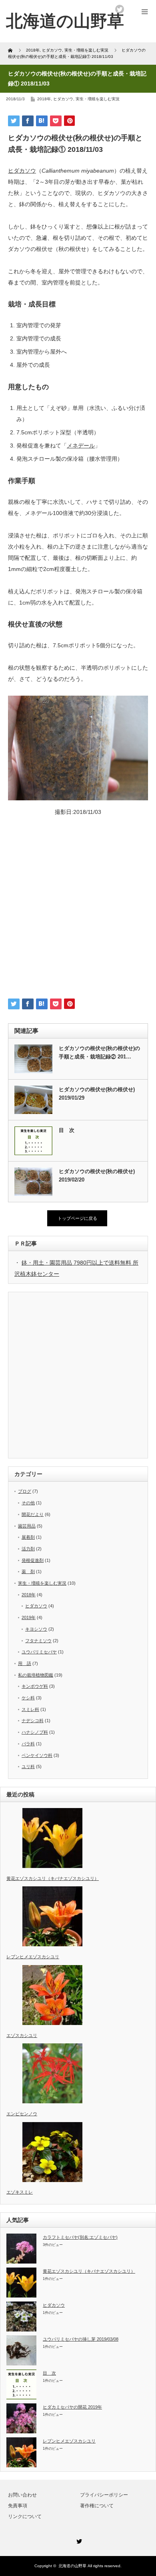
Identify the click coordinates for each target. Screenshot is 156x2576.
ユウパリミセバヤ (39, 1652)
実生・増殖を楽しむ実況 (98, 99)
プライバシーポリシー (104, 2495)
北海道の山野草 (65, 21)
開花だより (33, 1514)
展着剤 (28, 1537)
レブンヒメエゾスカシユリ (69, 2441)
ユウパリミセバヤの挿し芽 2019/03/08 (81, 2339)
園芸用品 (27, 1526)
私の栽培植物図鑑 (36, 1675)
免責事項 (18, 2506)
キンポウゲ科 (35, 1686)
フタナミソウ (38, 1641)
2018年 (44, 99)
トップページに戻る (77, 1218)
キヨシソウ (36, 1629)
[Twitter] (78, 2540)
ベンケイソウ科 (37, 1755)
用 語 (25, 1663)
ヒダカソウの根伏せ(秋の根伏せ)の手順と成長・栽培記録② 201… (99, 1052)
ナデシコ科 (33, 1721)
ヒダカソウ (63, 99)
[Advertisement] (78, 911)
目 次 (67, 1130)
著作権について (97, 2506)
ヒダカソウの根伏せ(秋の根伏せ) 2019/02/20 (97, 1176)
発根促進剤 (33, 1560)
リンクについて (25, 2516)
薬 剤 (28, 1571)
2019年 (29, 1617)
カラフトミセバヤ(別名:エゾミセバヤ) (80, 2237)
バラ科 (28, 1744)
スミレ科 (30, 1709)
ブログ (25, 1491)
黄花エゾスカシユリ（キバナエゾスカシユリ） (89, 2271)
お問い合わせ (22, 2495)
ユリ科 (28, 1766)
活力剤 (28, 1549)
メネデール (81, 446)
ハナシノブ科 (35, 1732)
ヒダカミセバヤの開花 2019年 (72, 2407)
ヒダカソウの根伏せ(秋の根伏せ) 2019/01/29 (97, 1094)
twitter (120, 9)
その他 (28, 1503)
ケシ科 (28, 1698)
